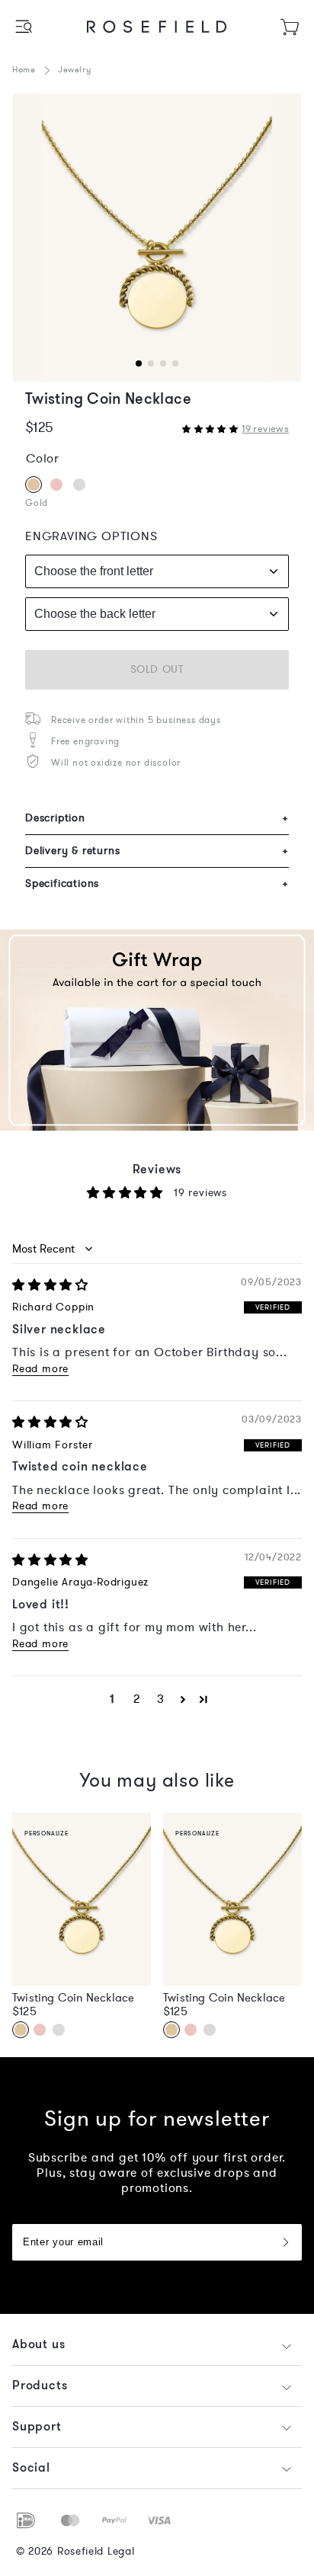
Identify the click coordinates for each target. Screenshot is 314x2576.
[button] (25, 26)
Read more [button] (40, 1369)
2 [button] (137, 1699)
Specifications (157, 883)
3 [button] (161, 1699)
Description (157, 818)
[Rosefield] (157, 27)
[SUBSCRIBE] (285, 2242)
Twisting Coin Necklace (73, 1998)
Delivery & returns (157, 851)
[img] (50, 1285)
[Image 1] (157, 238)
